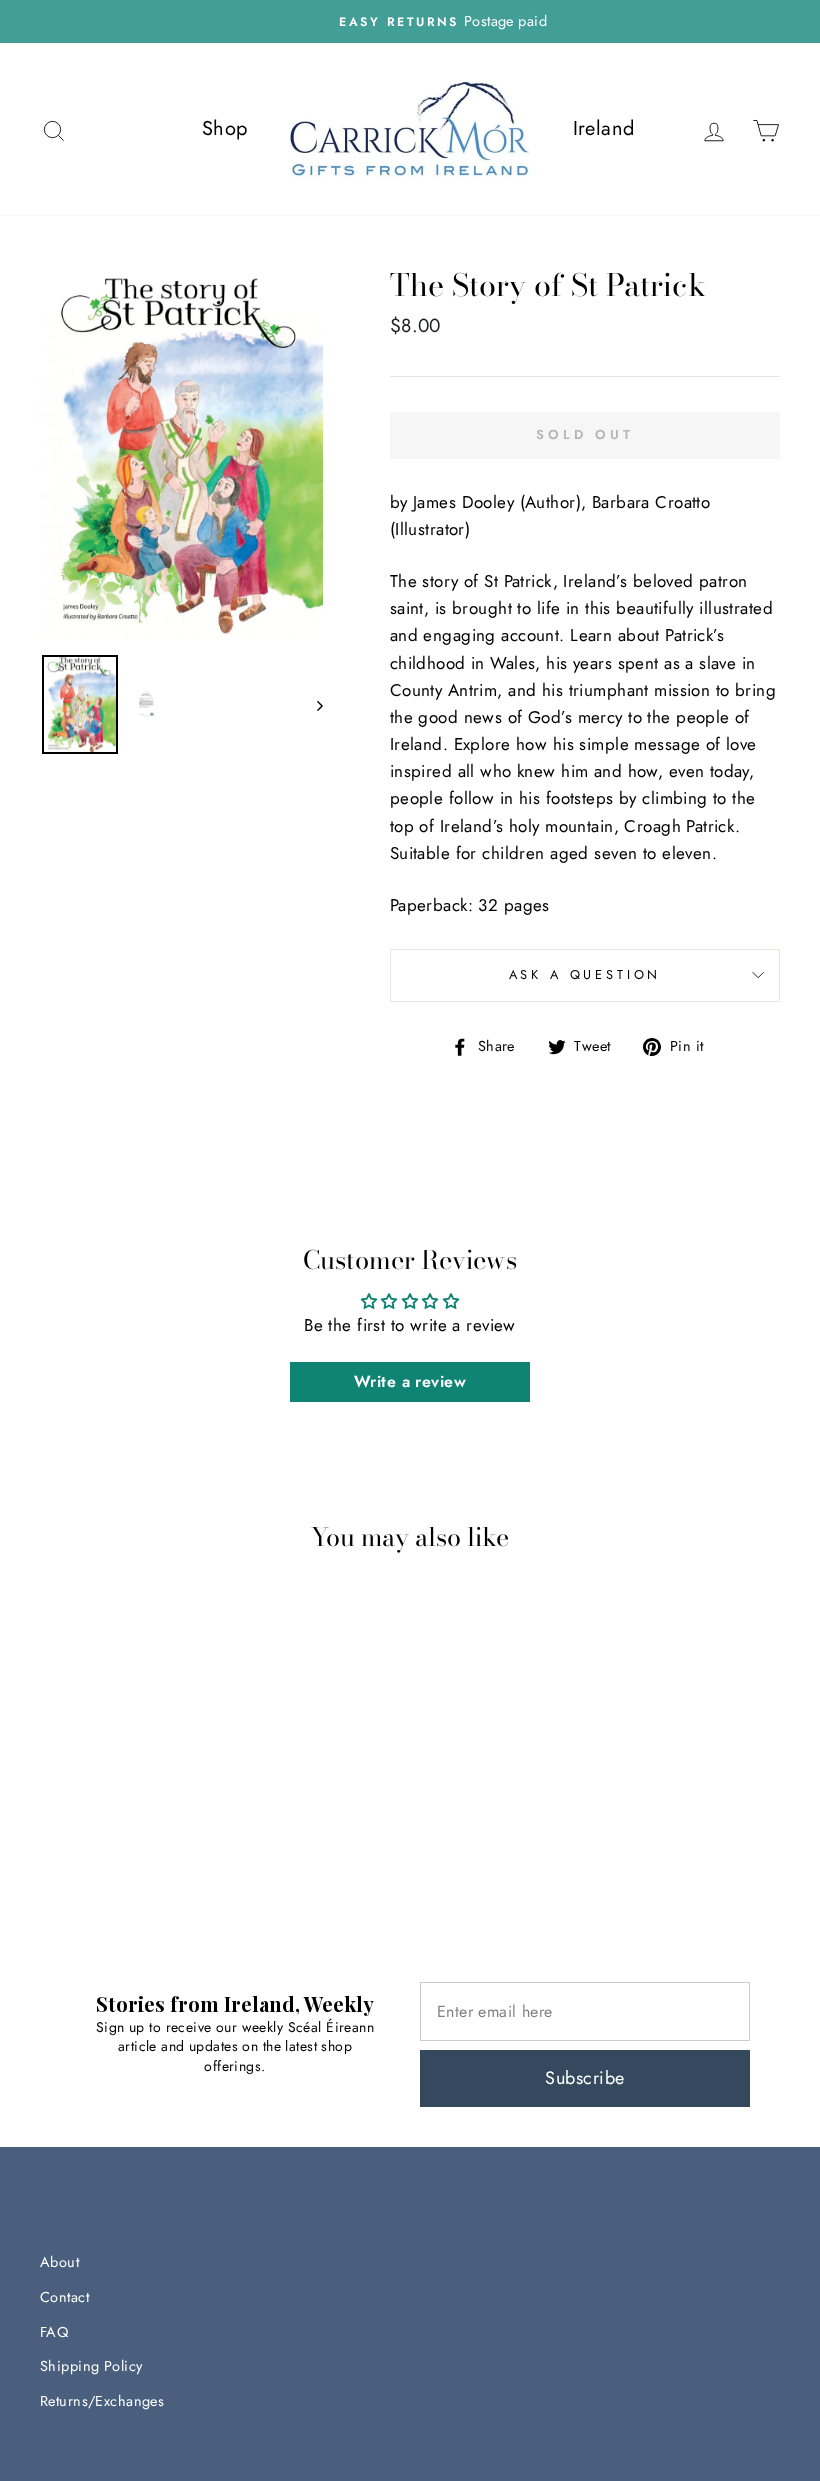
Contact (64, 2297)
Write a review (410, 1381)
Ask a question (585, 974)
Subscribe (584, 2078)
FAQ (54, 2332)
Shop (225, 128)
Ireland (604, 128)
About (59, 2262)
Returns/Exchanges (102, 2401)
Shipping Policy (91, 2366)
